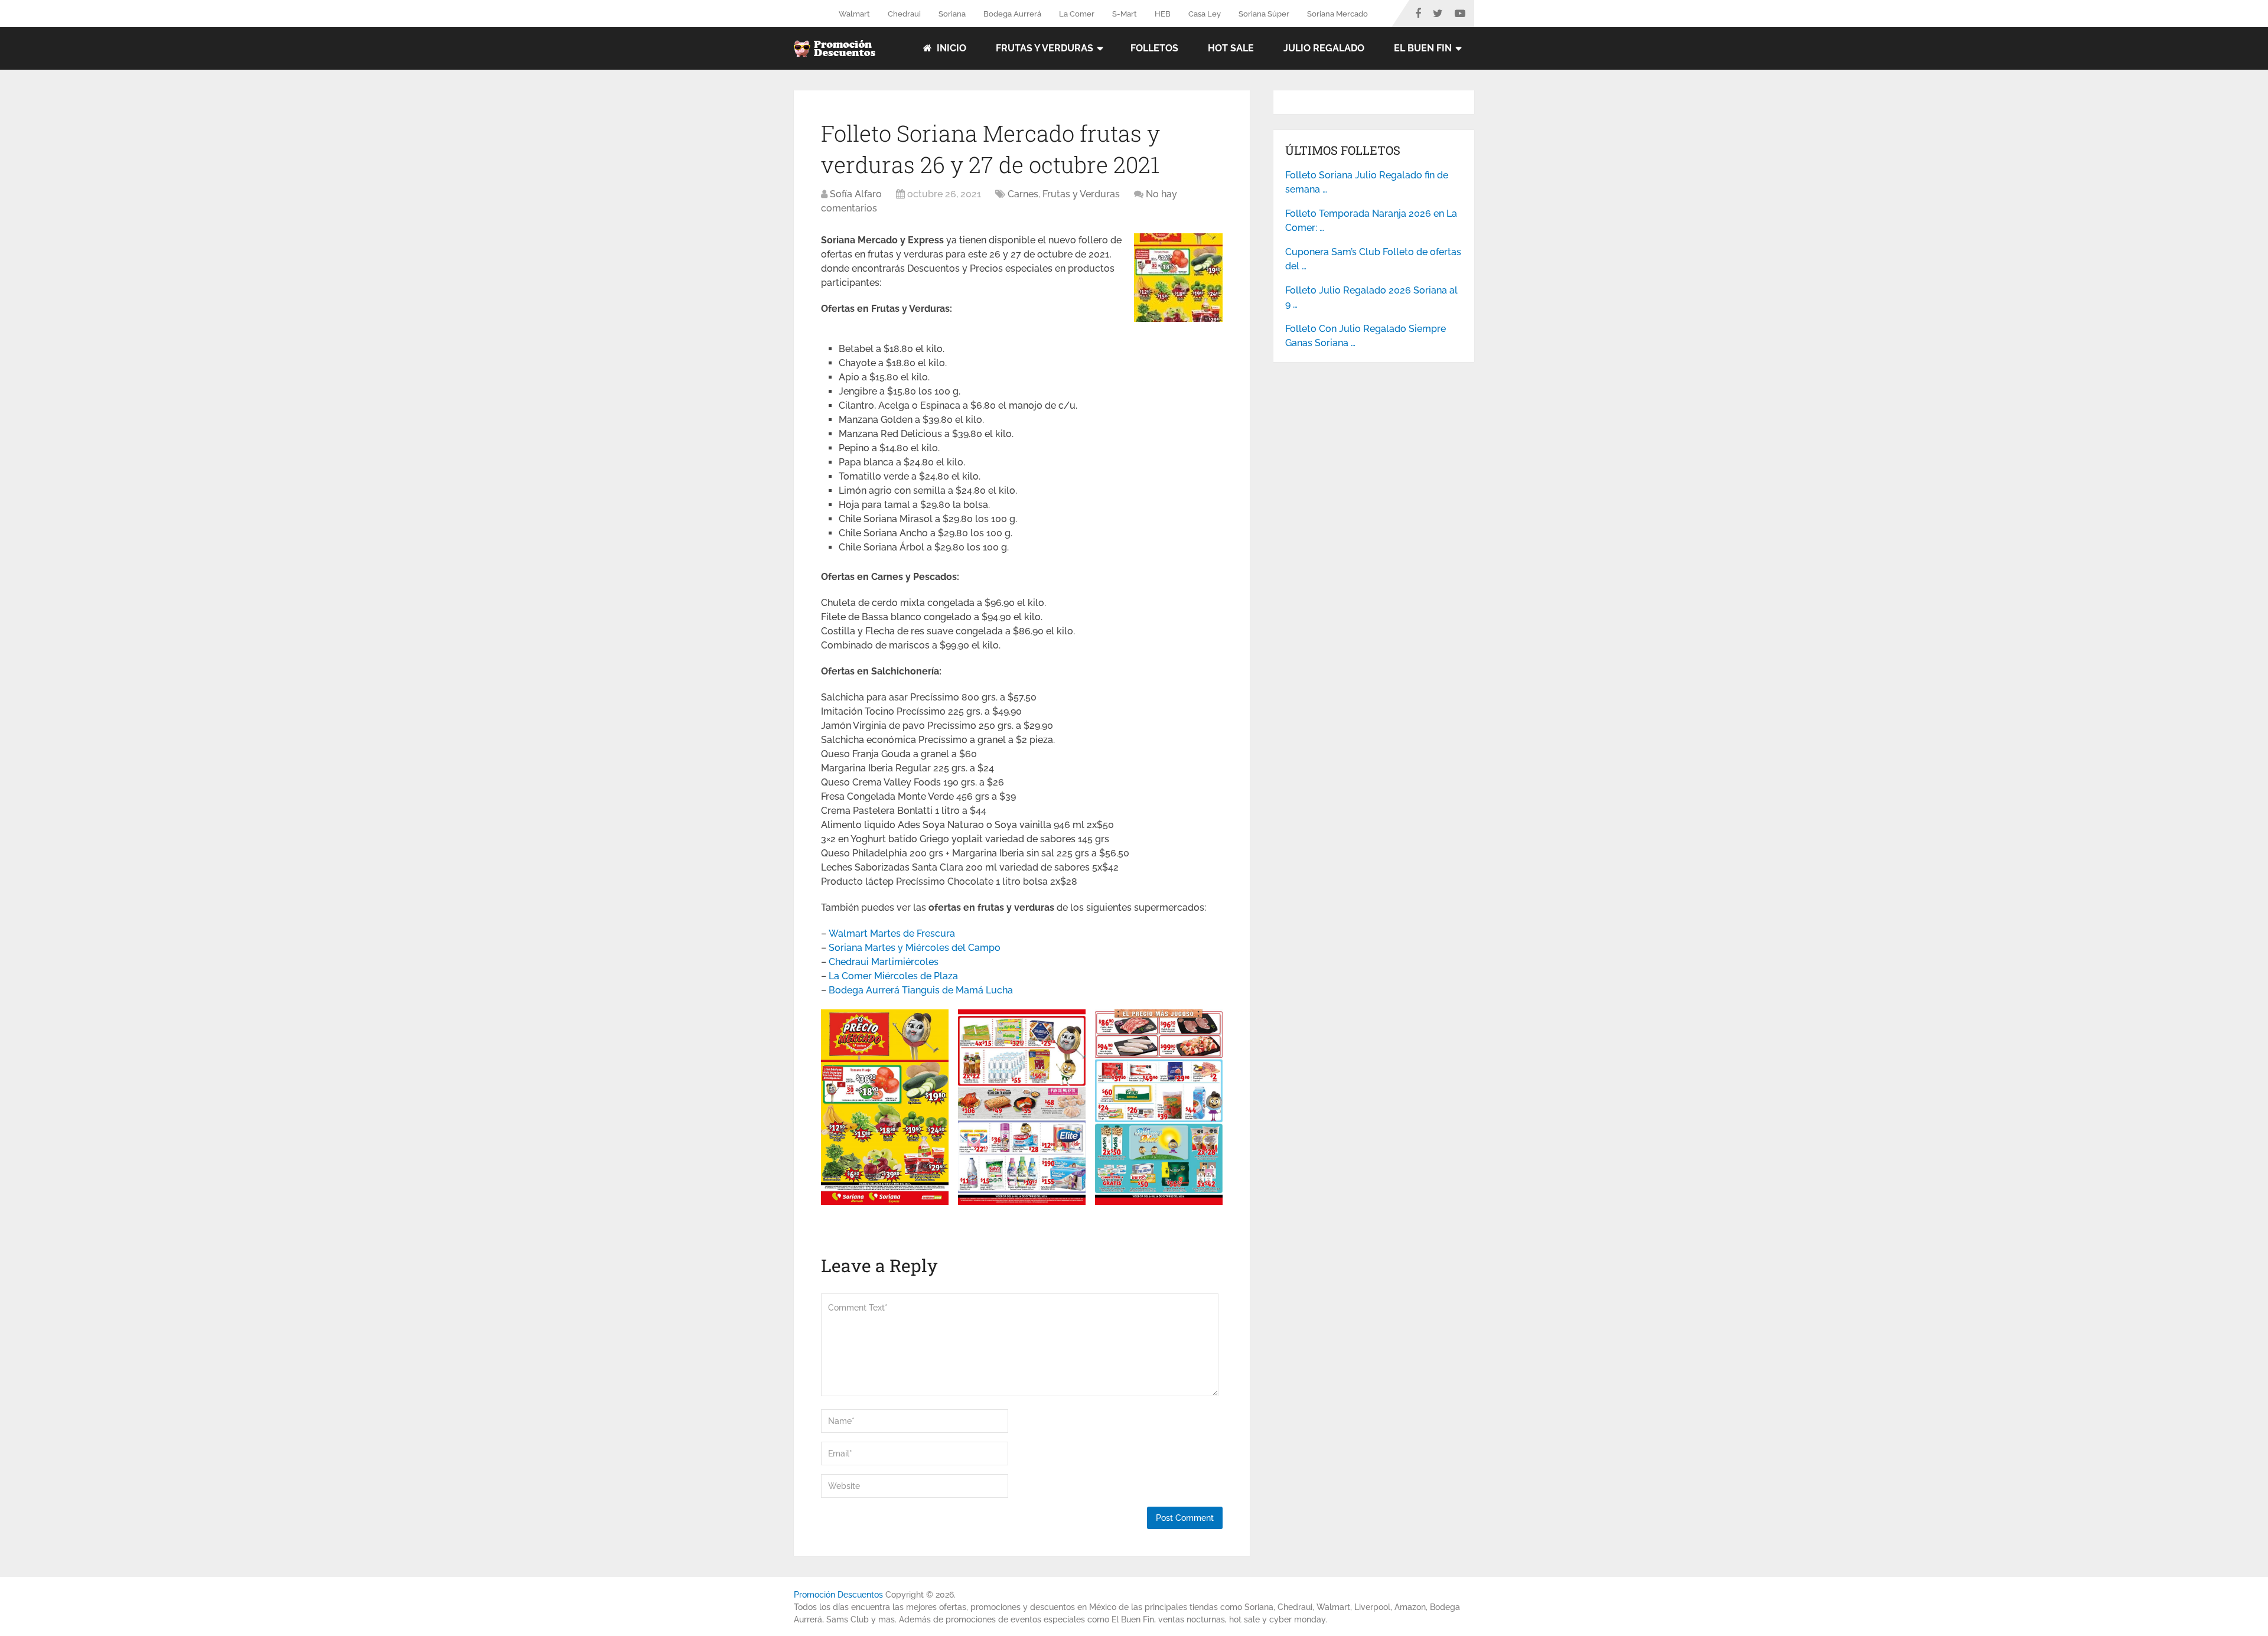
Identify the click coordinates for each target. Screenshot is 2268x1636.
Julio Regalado (1324, 48)
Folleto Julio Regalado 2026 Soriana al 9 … (1371, 297)
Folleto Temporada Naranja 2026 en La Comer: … (1371, 221)
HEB (1163, 14)
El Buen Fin (1423, 48)
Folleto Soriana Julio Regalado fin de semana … (1367, 182)
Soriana (952, 14)
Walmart (854, 14)
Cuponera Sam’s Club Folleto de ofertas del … (1373, 259)
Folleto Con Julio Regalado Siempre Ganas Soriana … (1366, 336)
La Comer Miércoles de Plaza (893, 976)
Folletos (1154, 48)
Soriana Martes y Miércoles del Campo (915, 948)
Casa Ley (1205, 14)
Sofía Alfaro (856, 194)
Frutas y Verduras (1045, 48)
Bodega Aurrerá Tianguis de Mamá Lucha (921, 990)
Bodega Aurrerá (1012, 14)
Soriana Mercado (1337, 14)
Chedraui (904, 14)
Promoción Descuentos (838, 1595)
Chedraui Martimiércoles (884, 962)
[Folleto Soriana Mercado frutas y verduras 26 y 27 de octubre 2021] (1178, 319)
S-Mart (1125, 14)
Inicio (950, 48)
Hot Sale (1231, 48)
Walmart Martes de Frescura (892, 933)
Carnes (1023, 194)
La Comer (1077, 14)
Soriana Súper (1264, 14)
